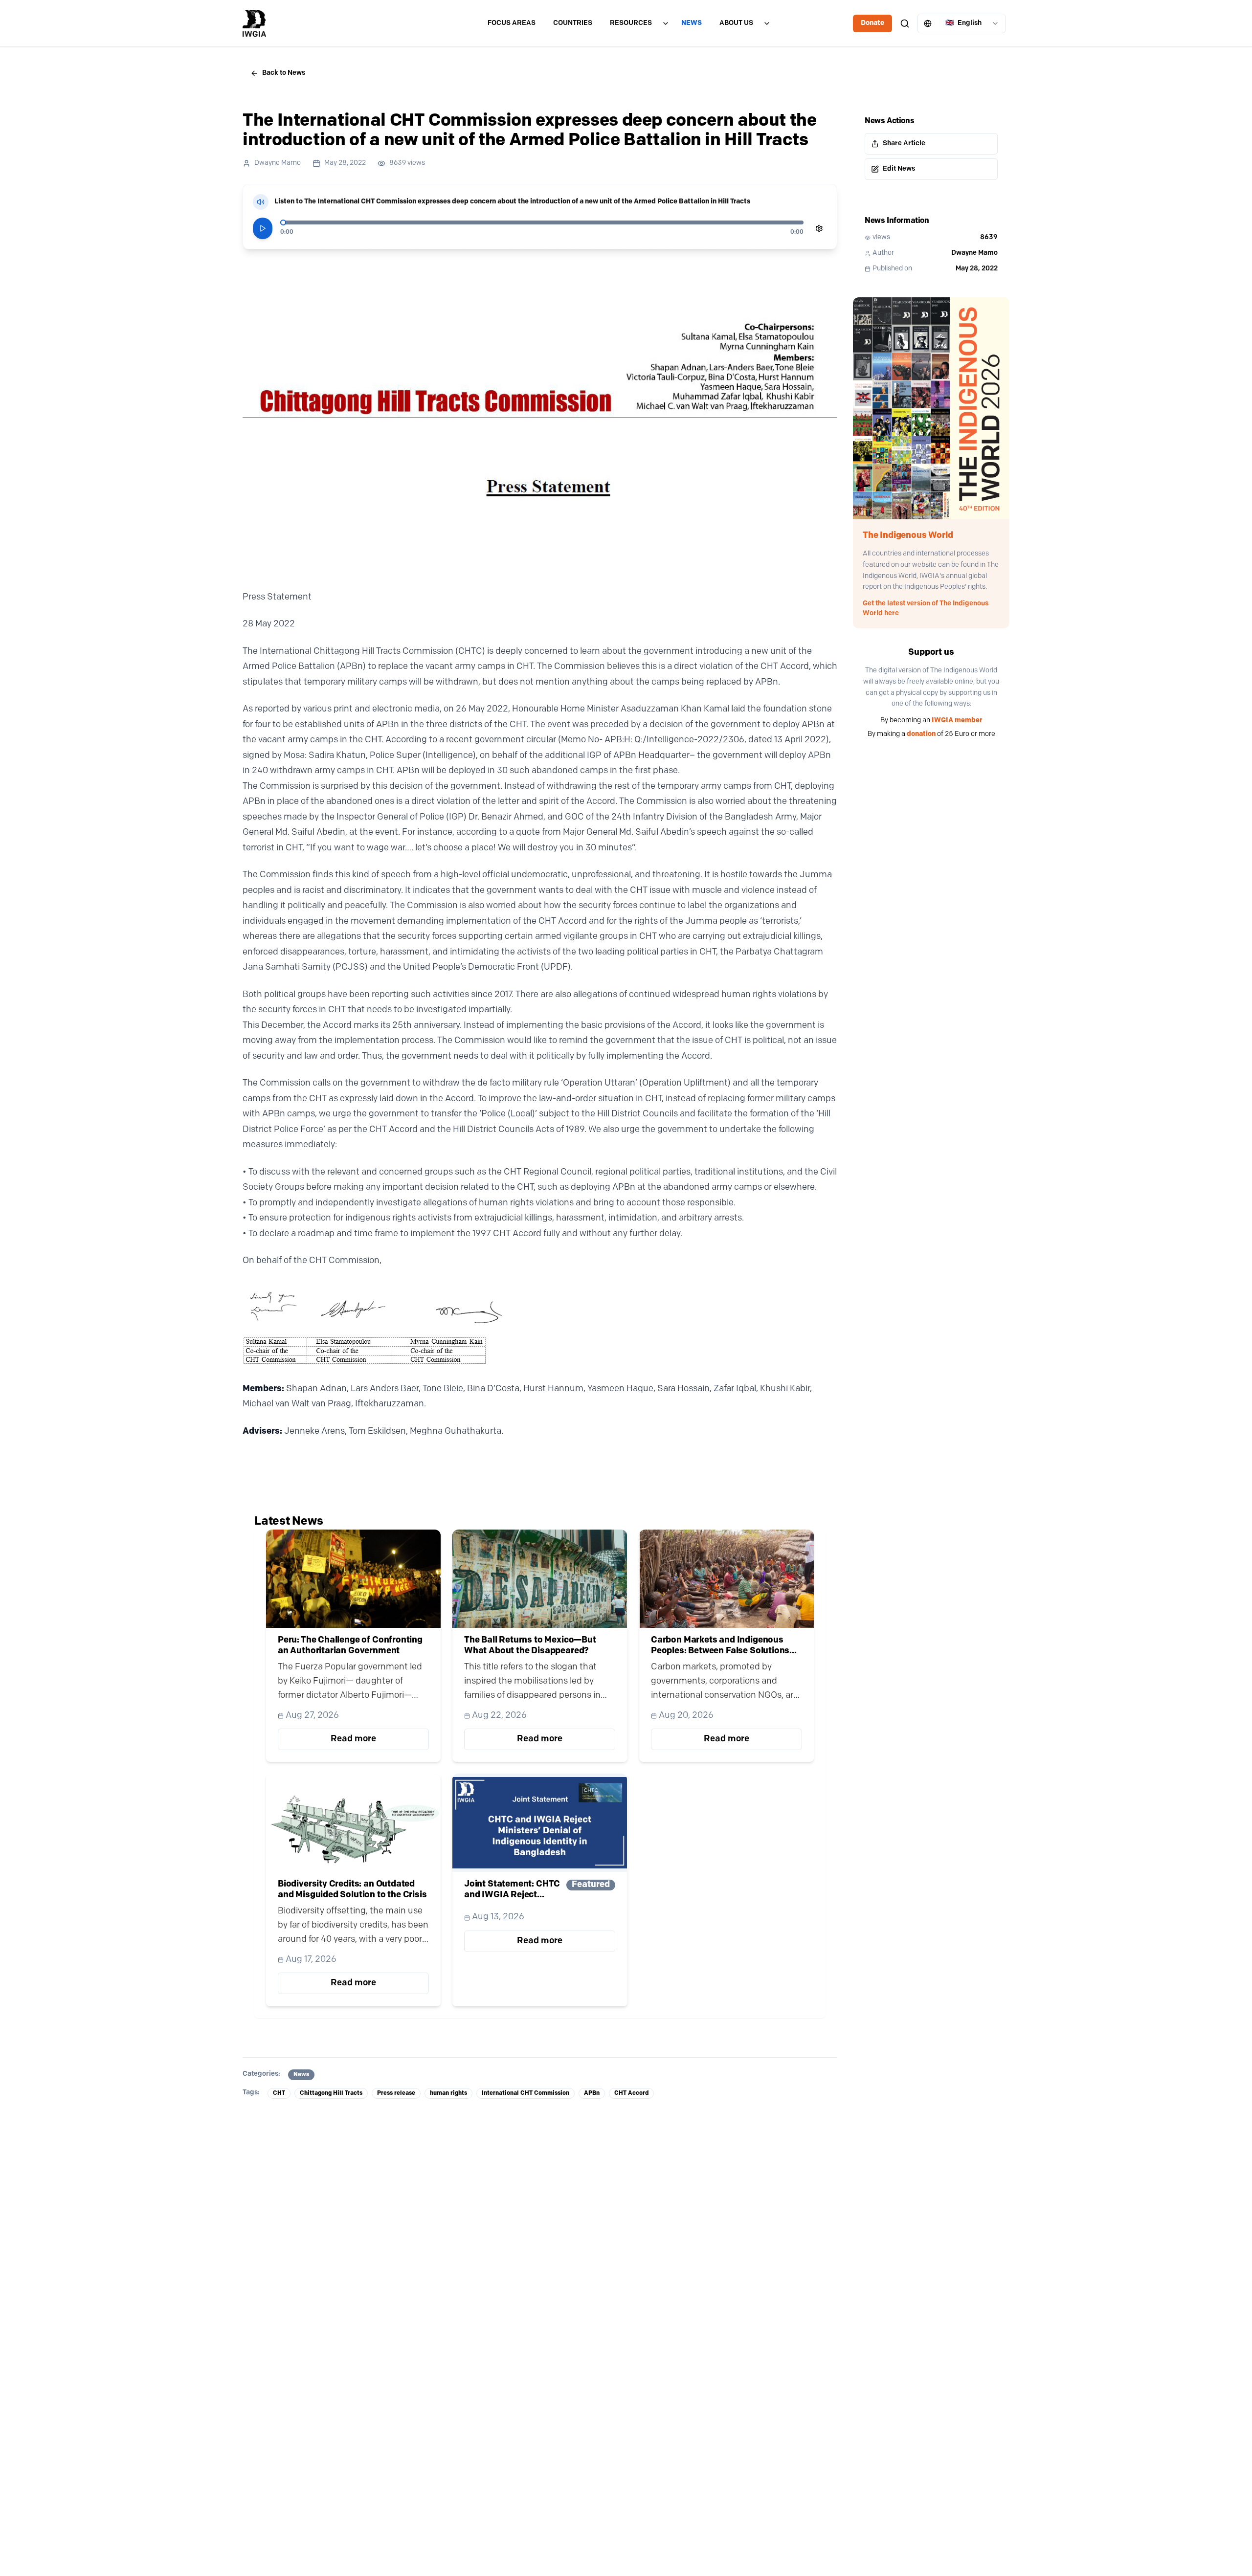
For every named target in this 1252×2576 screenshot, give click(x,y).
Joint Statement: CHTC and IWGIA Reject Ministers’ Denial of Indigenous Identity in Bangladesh (512, 1890)
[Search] (905, 23)
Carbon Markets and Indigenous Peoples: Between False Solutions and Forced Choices (720, 1646)
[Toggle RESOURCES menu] (666, 23)
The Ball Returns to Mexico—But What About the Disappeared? (530, 1646)
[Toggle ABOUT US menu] (767, 23)
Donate (872, 23)
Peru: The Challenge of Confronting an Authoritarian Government (350, 1646)
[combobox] (961, 23)
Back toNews (284, 73)
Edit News (899, 169)
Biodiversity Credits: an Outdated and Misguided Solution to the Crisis (352, 1890)
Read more (353, 1739)
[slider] (283, 222)
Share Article (904, 144)
